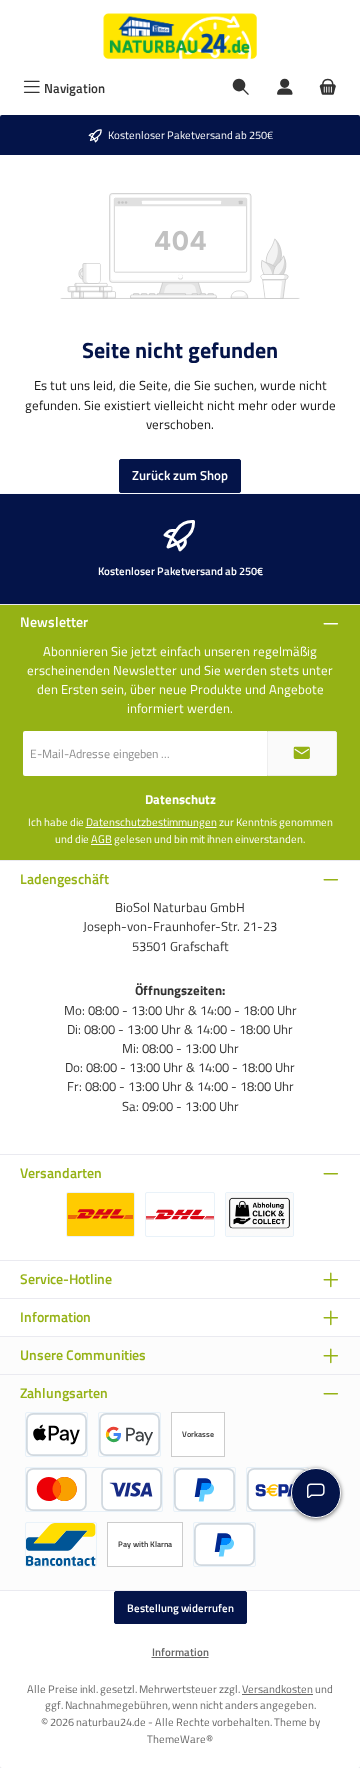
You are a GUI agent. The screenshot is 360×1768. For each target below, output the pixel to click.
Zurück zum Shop (180, 475)
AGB (101, 839)
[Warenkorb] (328, 88)
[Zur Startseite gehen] (180, 36)
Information (180, 1652)
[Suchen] (241, 88)
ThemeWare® (180, 1738)
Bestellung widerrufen (180, 1607)
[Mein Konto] (285, 88)
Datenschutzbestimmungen (151, 822)
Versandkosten (277, 1688)
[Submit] (302, 753)
